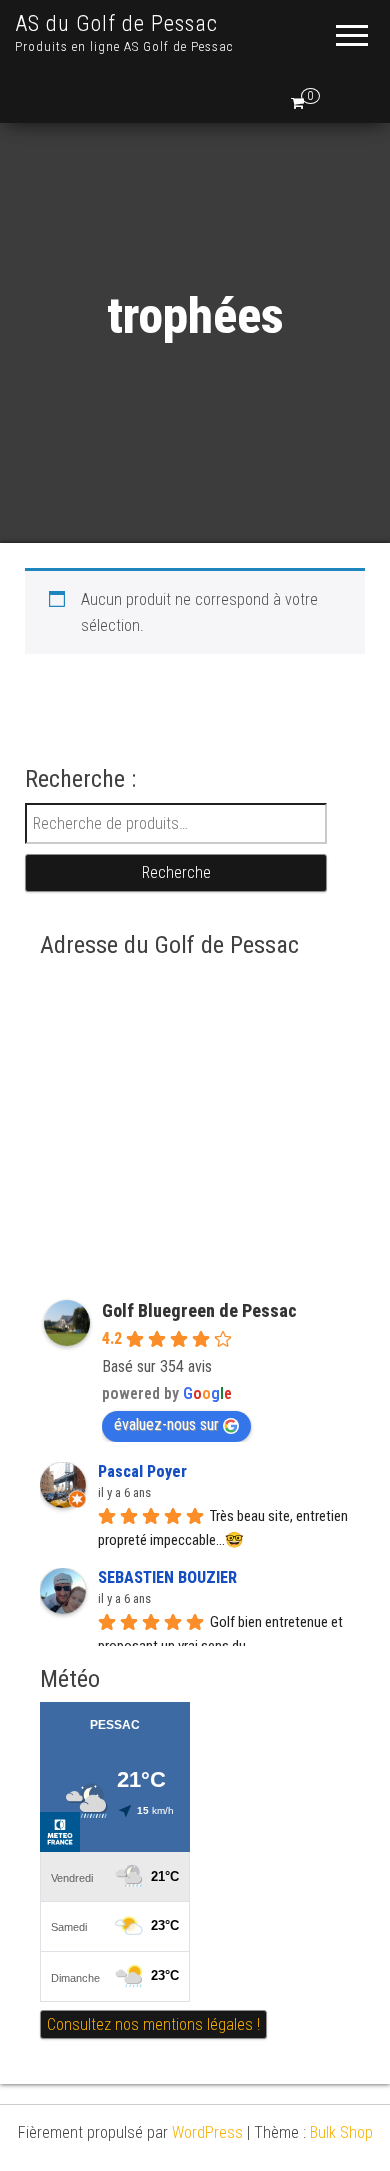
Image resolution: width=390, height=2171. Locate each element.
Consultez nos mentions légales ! (153, 2024)
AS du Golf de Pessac (116, 23)
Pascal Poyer (142, 1471)
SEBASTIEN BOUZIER (167, 1577)
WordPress (207, 2132)
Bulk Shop (341, 2132)
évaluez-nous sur (166, 1424)
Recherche (176, 872)
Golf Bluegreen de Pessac (199, 1310)
